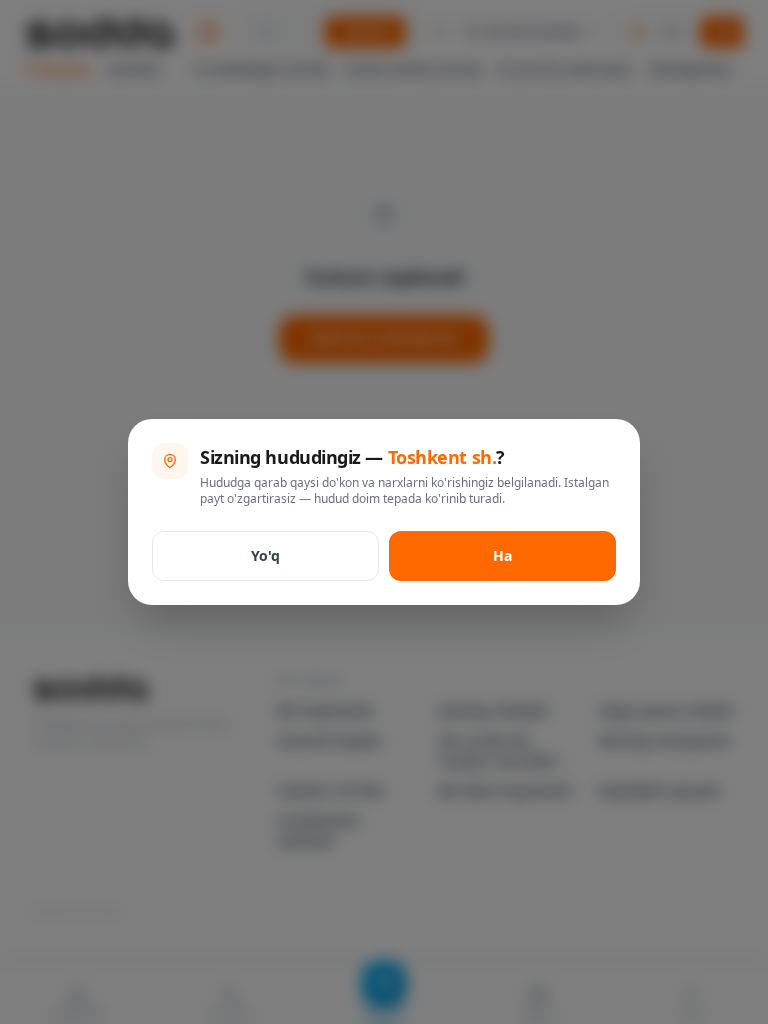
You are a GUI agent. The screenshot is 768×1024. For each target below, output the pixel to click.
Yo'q (265, 555)
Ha (502, 555)
